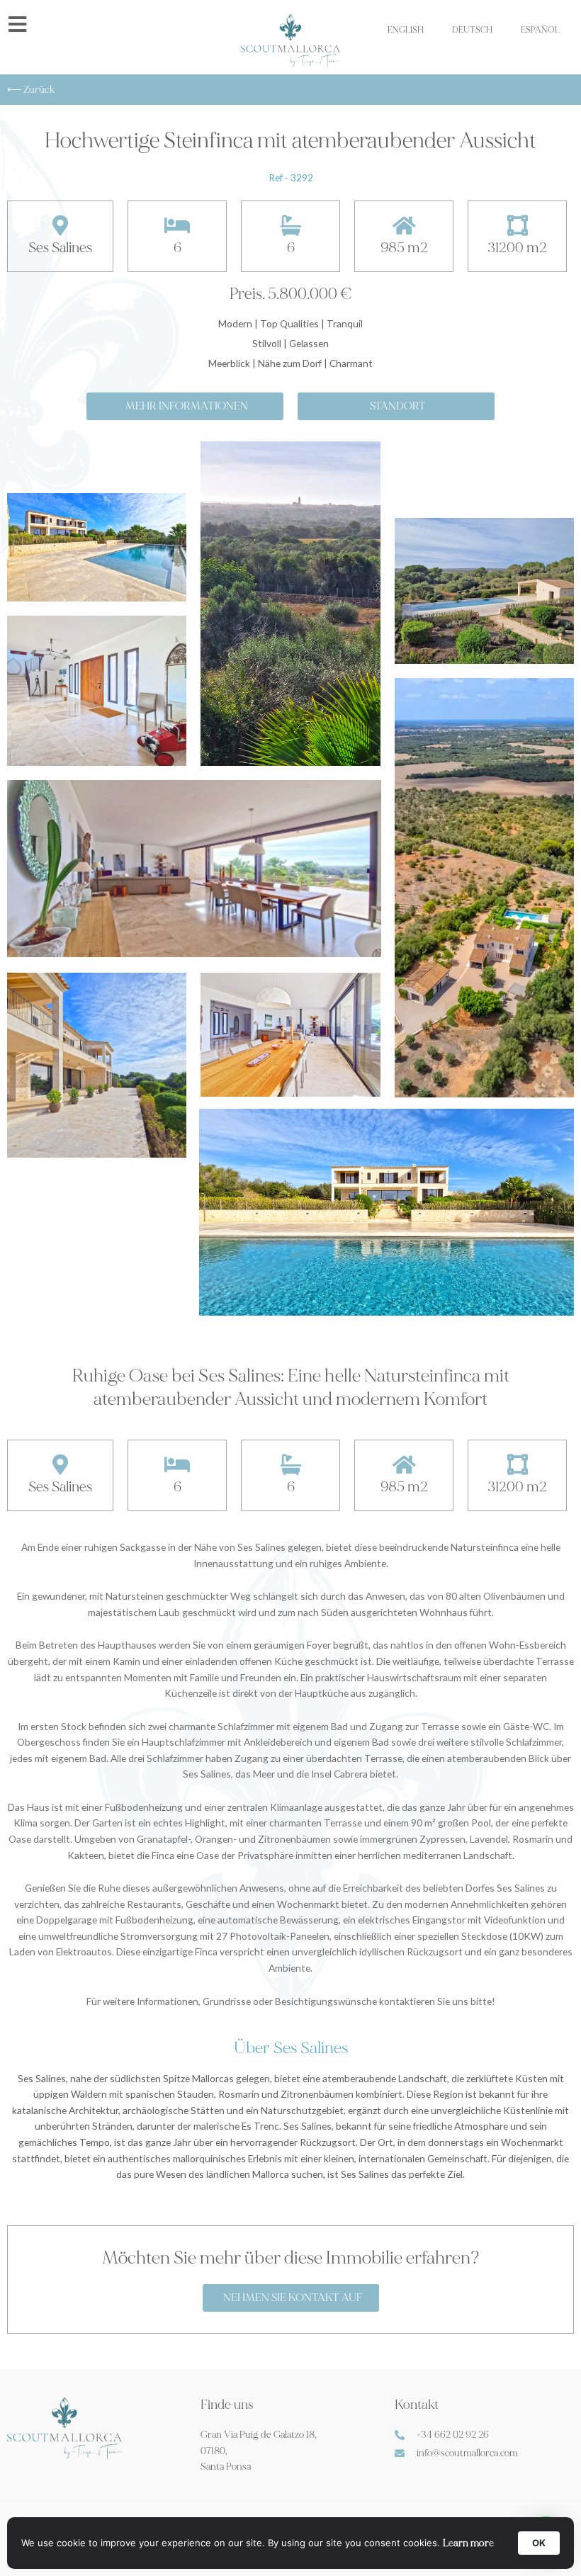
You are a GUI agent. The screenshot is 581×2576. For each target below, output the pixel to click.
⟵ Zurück (31, 90)
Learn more (468, 2543)
